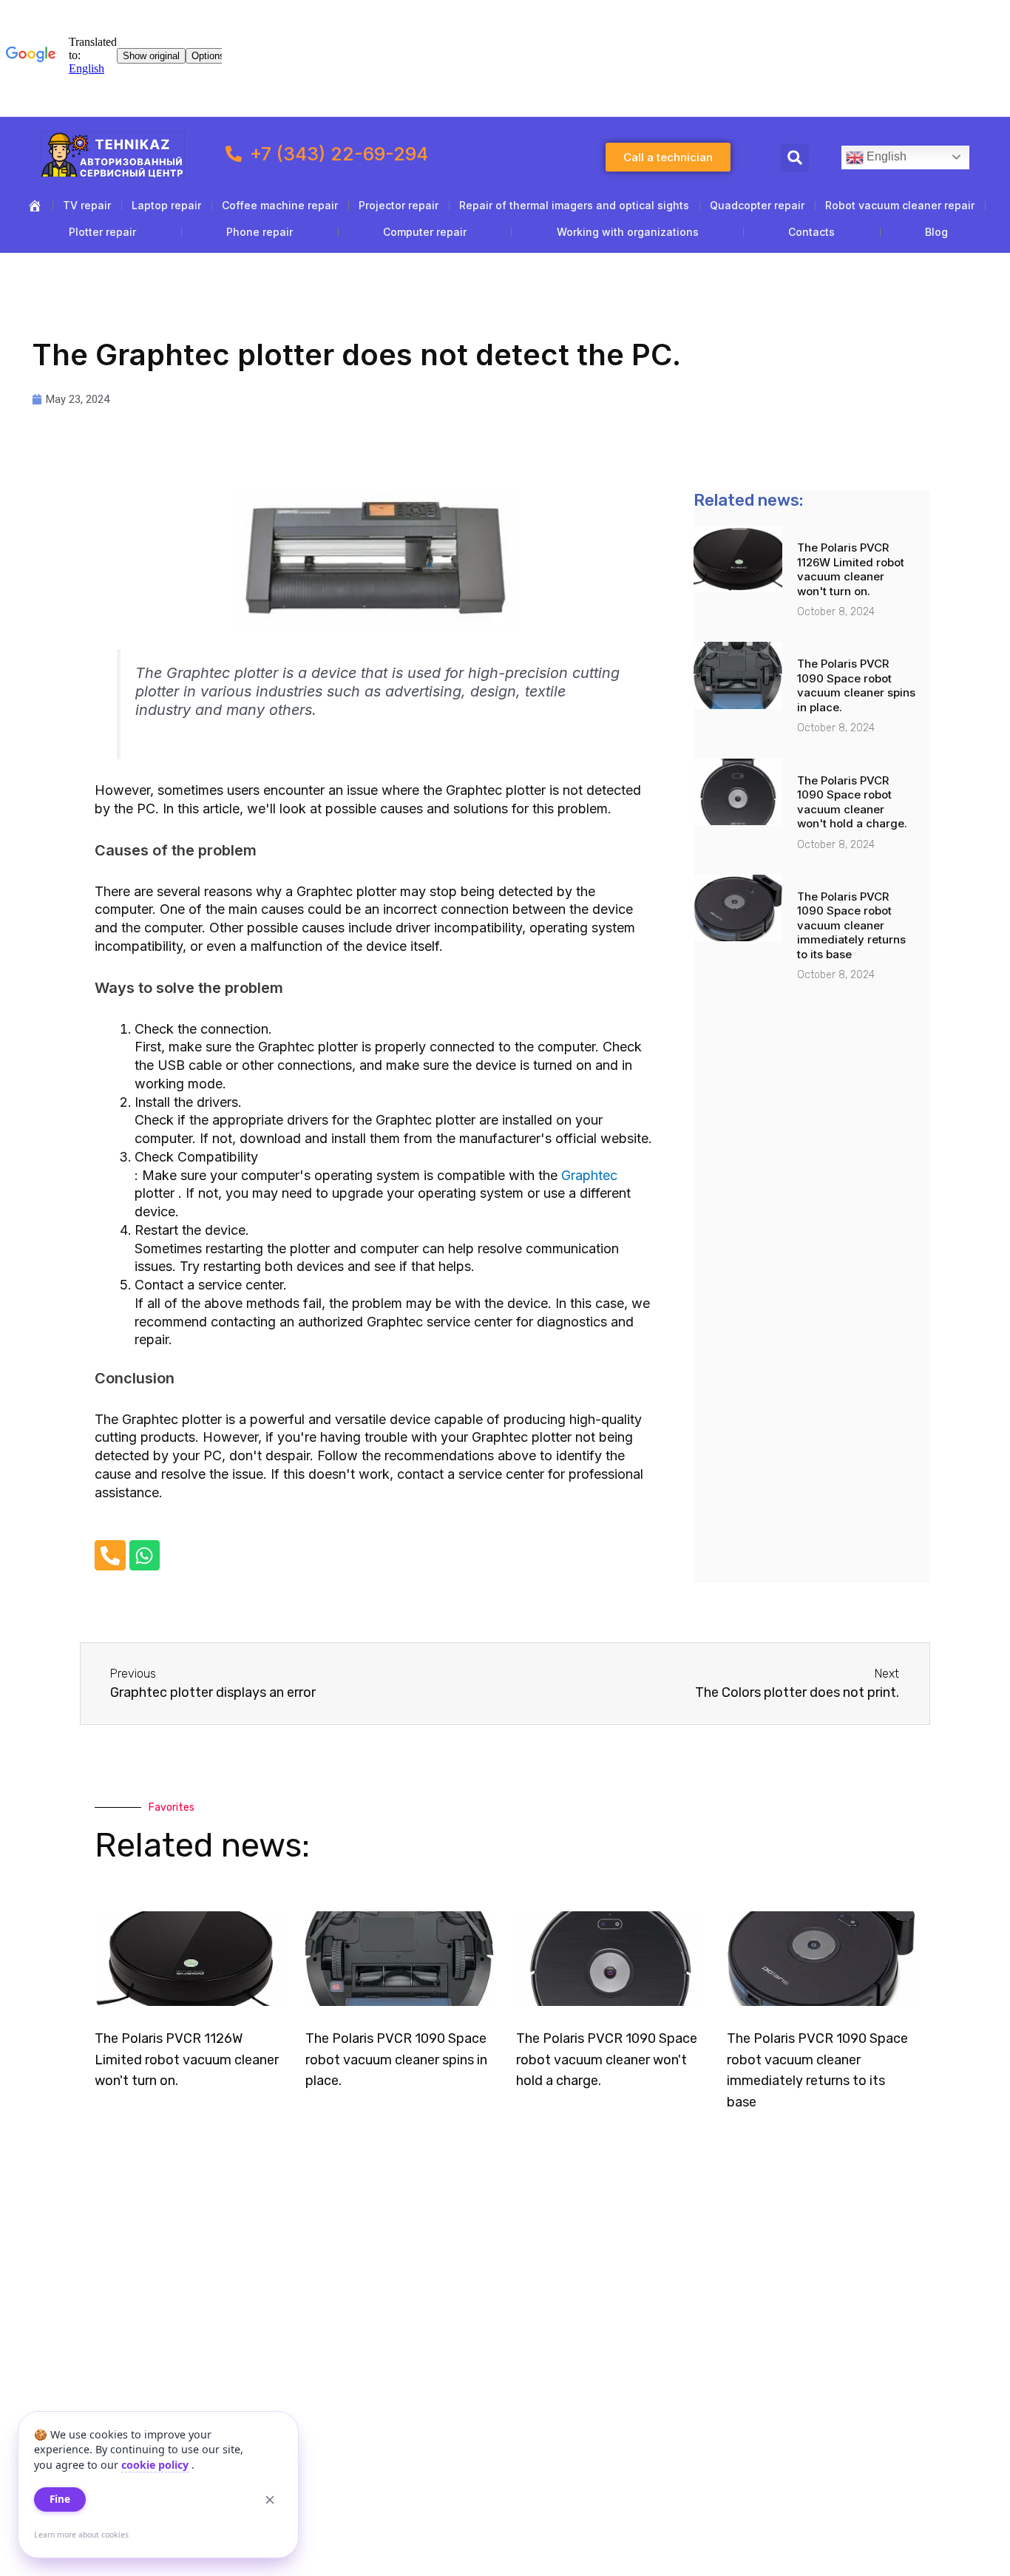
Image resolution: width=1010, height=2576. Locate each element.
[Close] (270, 2500)
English (885, 156)
